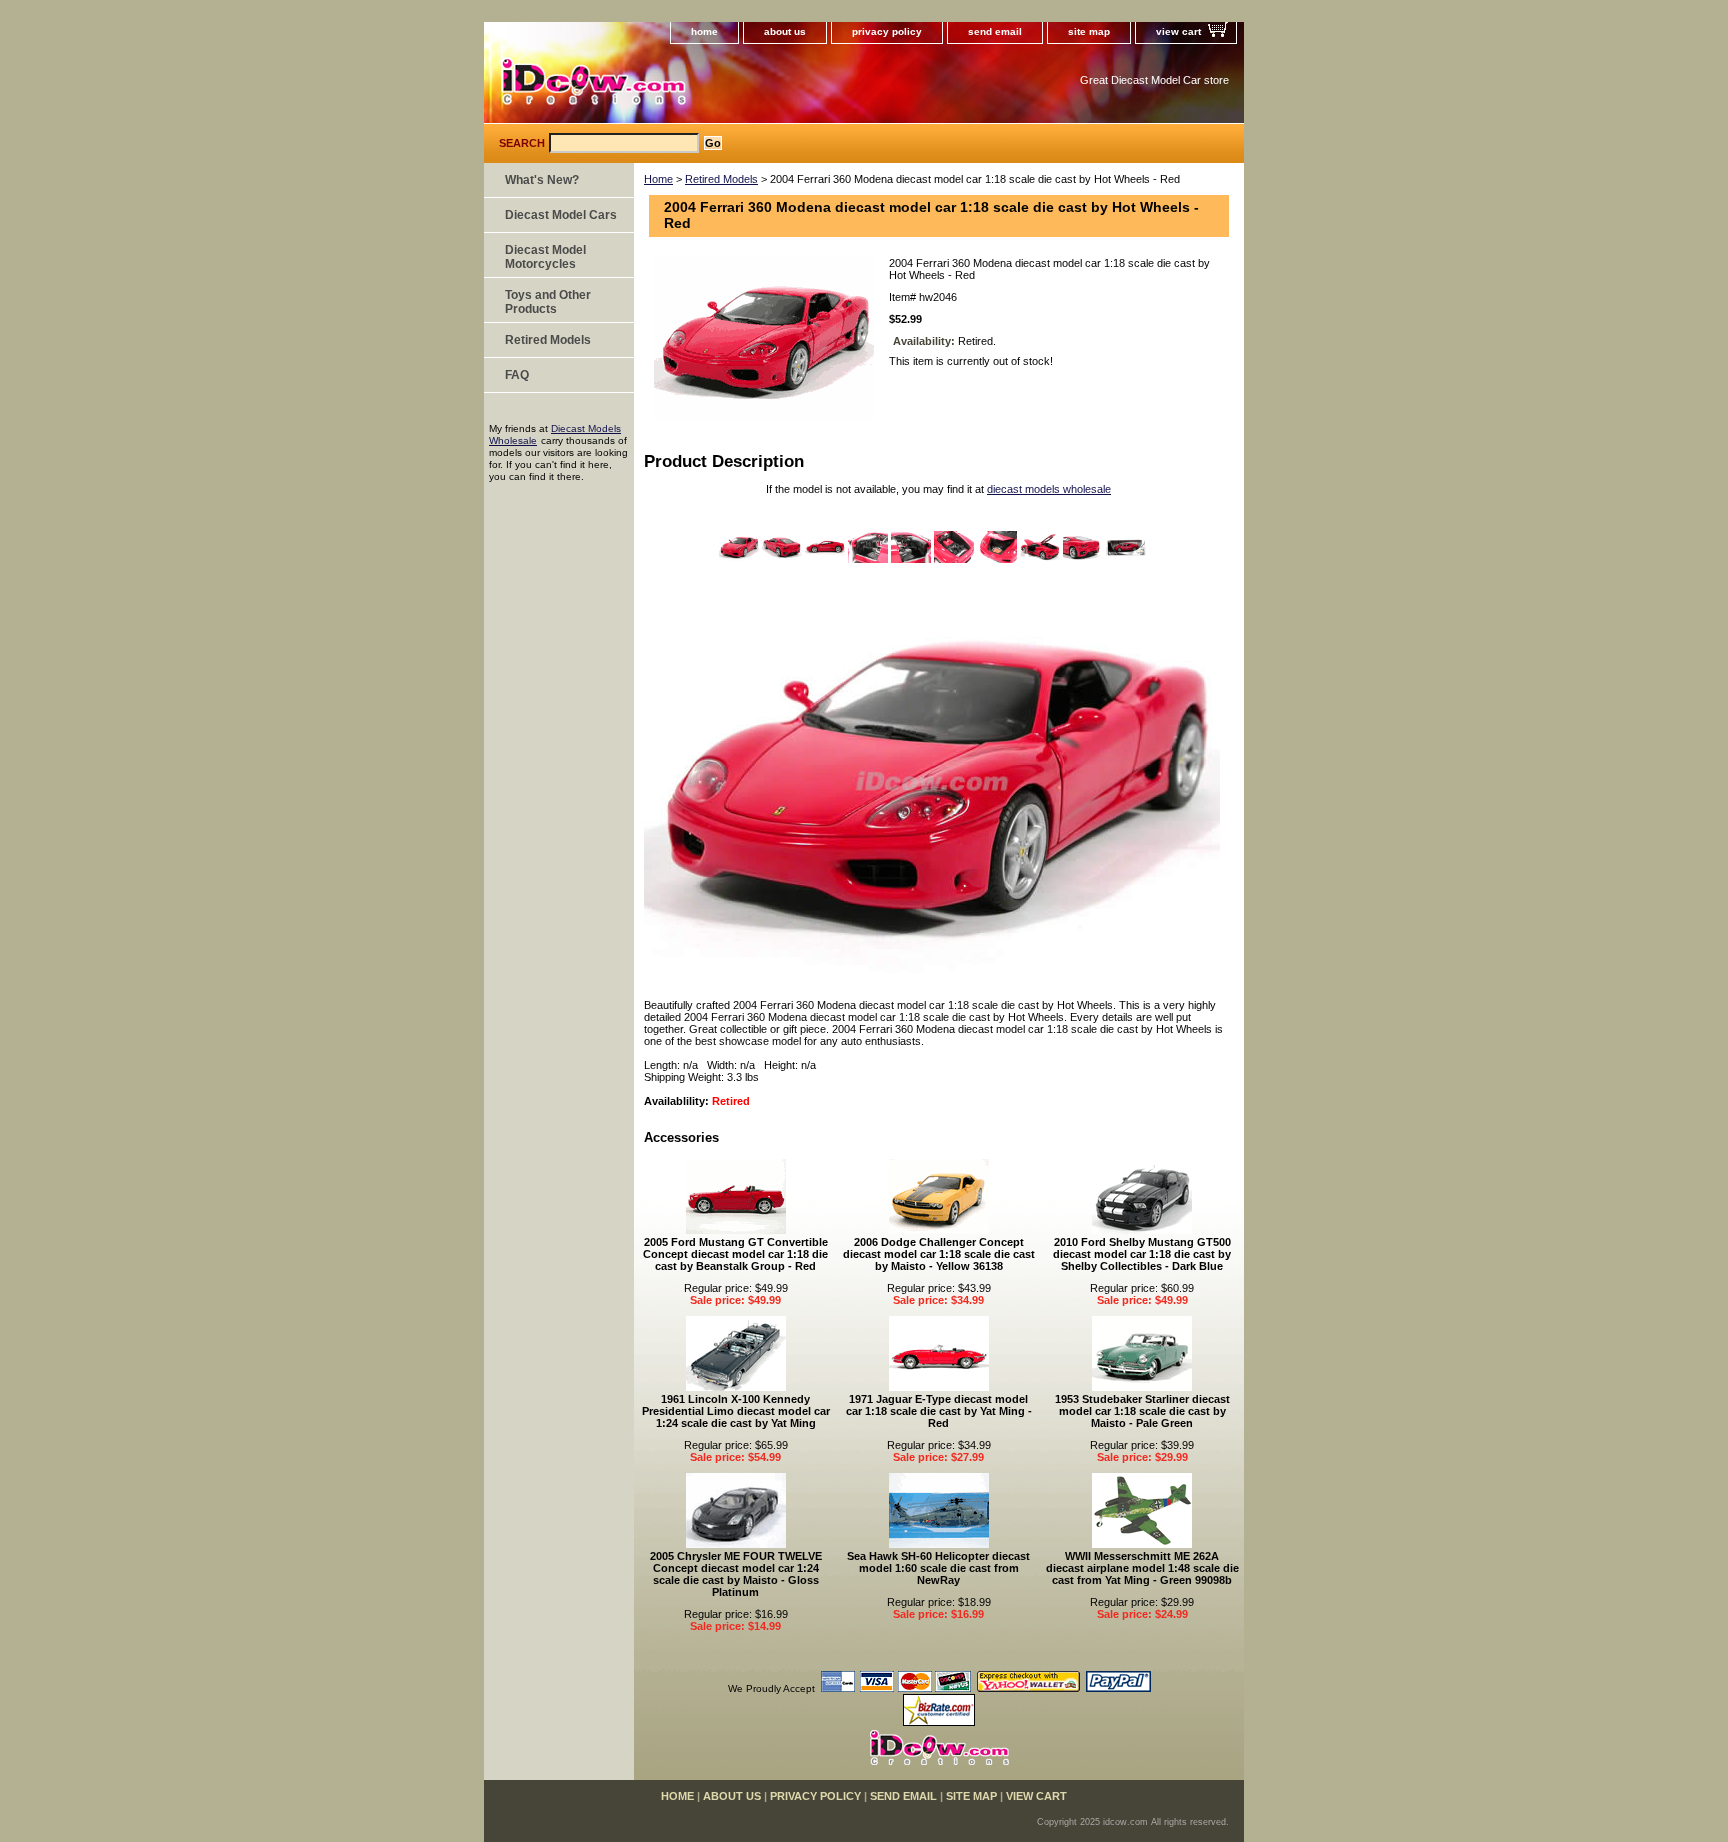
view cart (1178, 31)
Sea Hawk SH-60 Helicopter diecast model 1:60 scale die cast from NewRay (938, 1568)
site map (1089, 31)
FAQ (517, 375)
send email (995, 31)
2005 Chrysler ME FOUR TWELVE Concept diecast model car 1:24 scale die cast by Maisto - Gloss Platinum (736, 1574)
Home (658, 179)
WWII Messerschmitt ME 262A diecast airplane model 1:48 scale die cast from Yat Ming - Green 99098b (1142, 1568)
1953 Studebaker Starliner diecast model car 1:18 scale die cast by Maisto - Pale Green (1142, 1411)
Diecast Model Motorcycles (545, 257)
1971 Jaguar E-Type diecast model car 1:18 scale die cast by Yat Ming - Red (939, 1411)
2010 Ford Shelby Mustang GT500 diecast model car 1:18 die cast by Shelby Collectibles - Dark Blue (1142, 1254)
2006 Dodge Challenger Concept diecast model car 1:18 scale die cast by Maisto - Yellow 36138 (939, 1254)
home (704, 31)
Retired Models (721, 179)
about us (785, 31)
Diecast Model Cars (561, 215)
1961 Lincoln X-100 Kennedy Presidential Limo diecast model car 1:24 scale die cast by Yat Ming (736, 1411)
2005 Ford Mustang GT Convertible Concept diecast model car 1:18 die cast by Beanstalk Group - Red (735, 1254)
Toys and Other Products (548, 302)
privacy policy (887, 31)
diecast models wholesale (1049, 489)
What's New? (542, 180)
